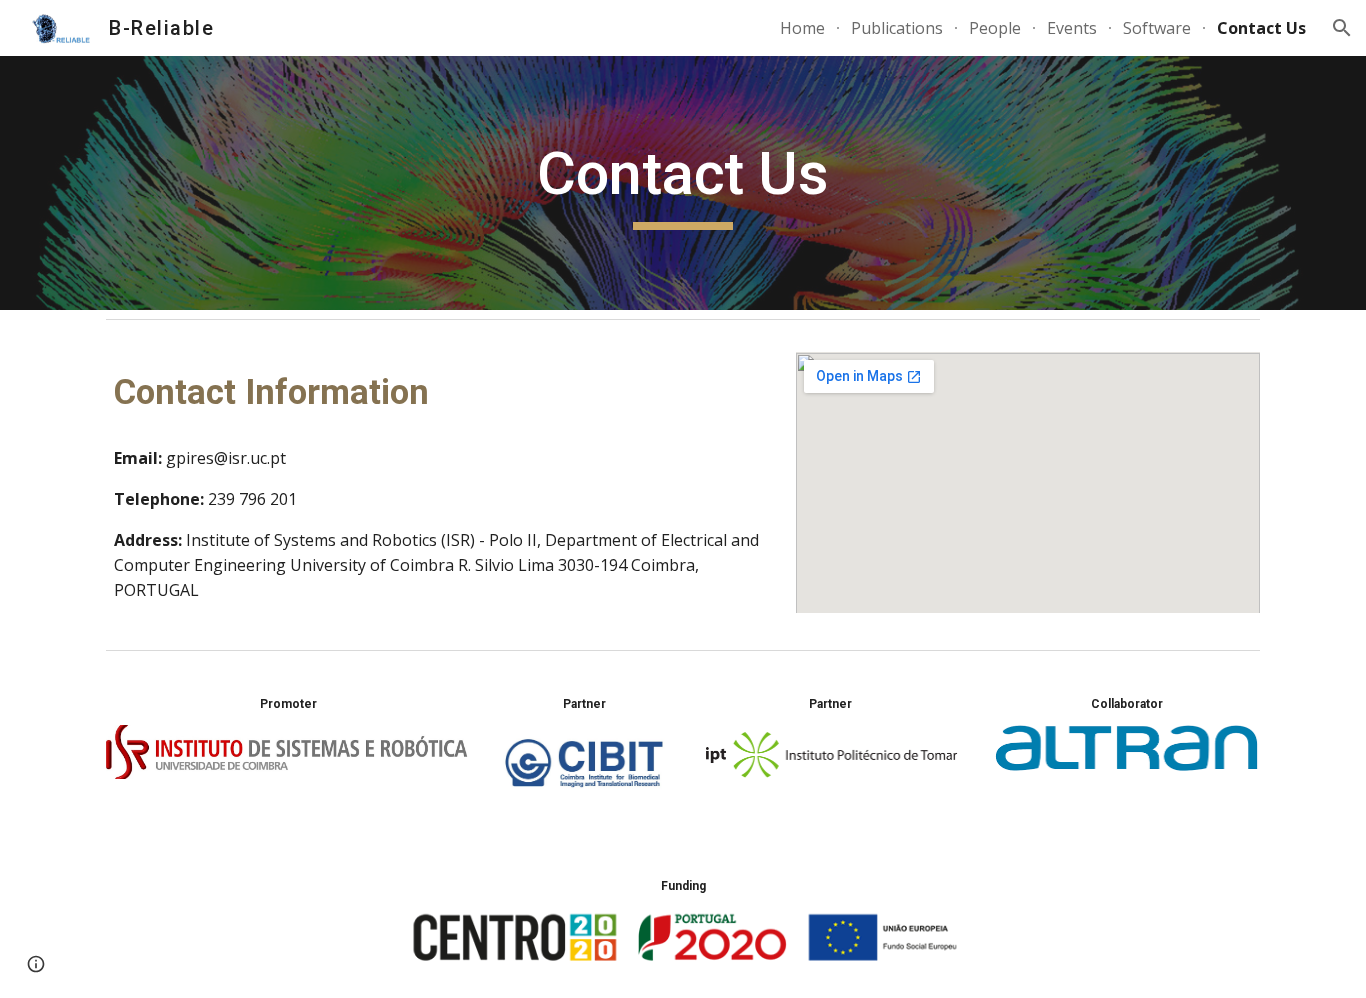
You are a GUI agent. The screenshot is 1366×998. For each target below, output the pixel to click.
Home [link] (802, 28)
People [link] (995, 28)
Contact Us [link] (1261, 28)
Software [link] (1157, 28)
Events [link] (1072, 28)
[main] (683, 183)
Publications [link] (897, 28)
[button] (1342, 28)
